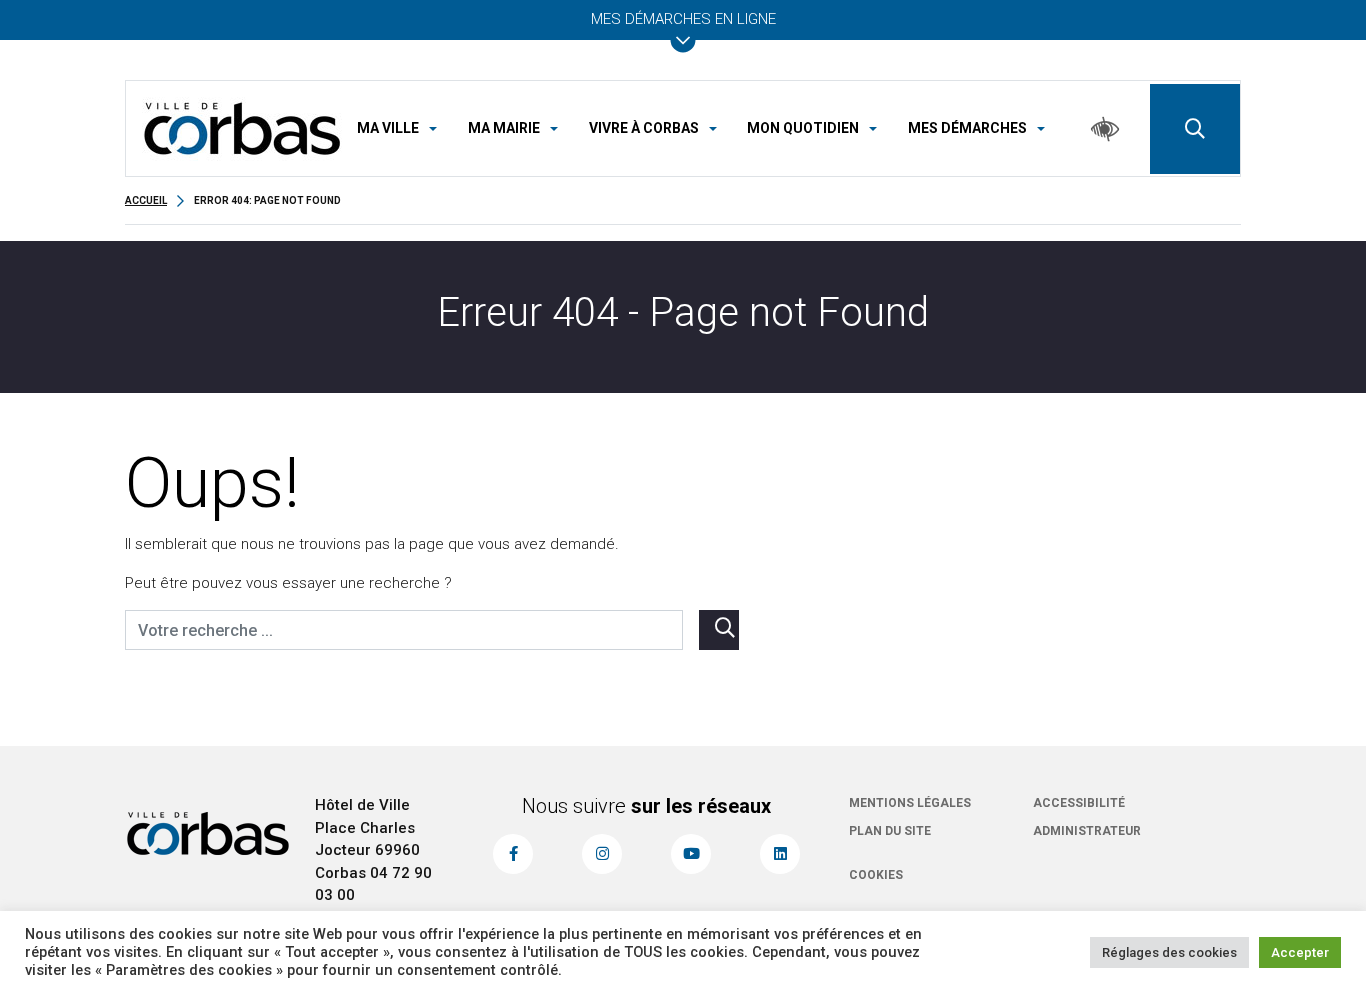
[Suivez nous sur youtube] (691, 854)
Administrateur (1087, 831)
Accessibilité (1079, 803)
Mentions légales (910, 803)
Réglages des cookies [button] (1169, 952)
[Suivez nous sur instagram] (602, 854)
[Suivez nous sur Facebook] (513, 854)
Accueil (146, 200)
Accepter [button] (1300, 952)
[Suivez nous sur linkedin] (780, 854)
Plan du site (890, 831)
